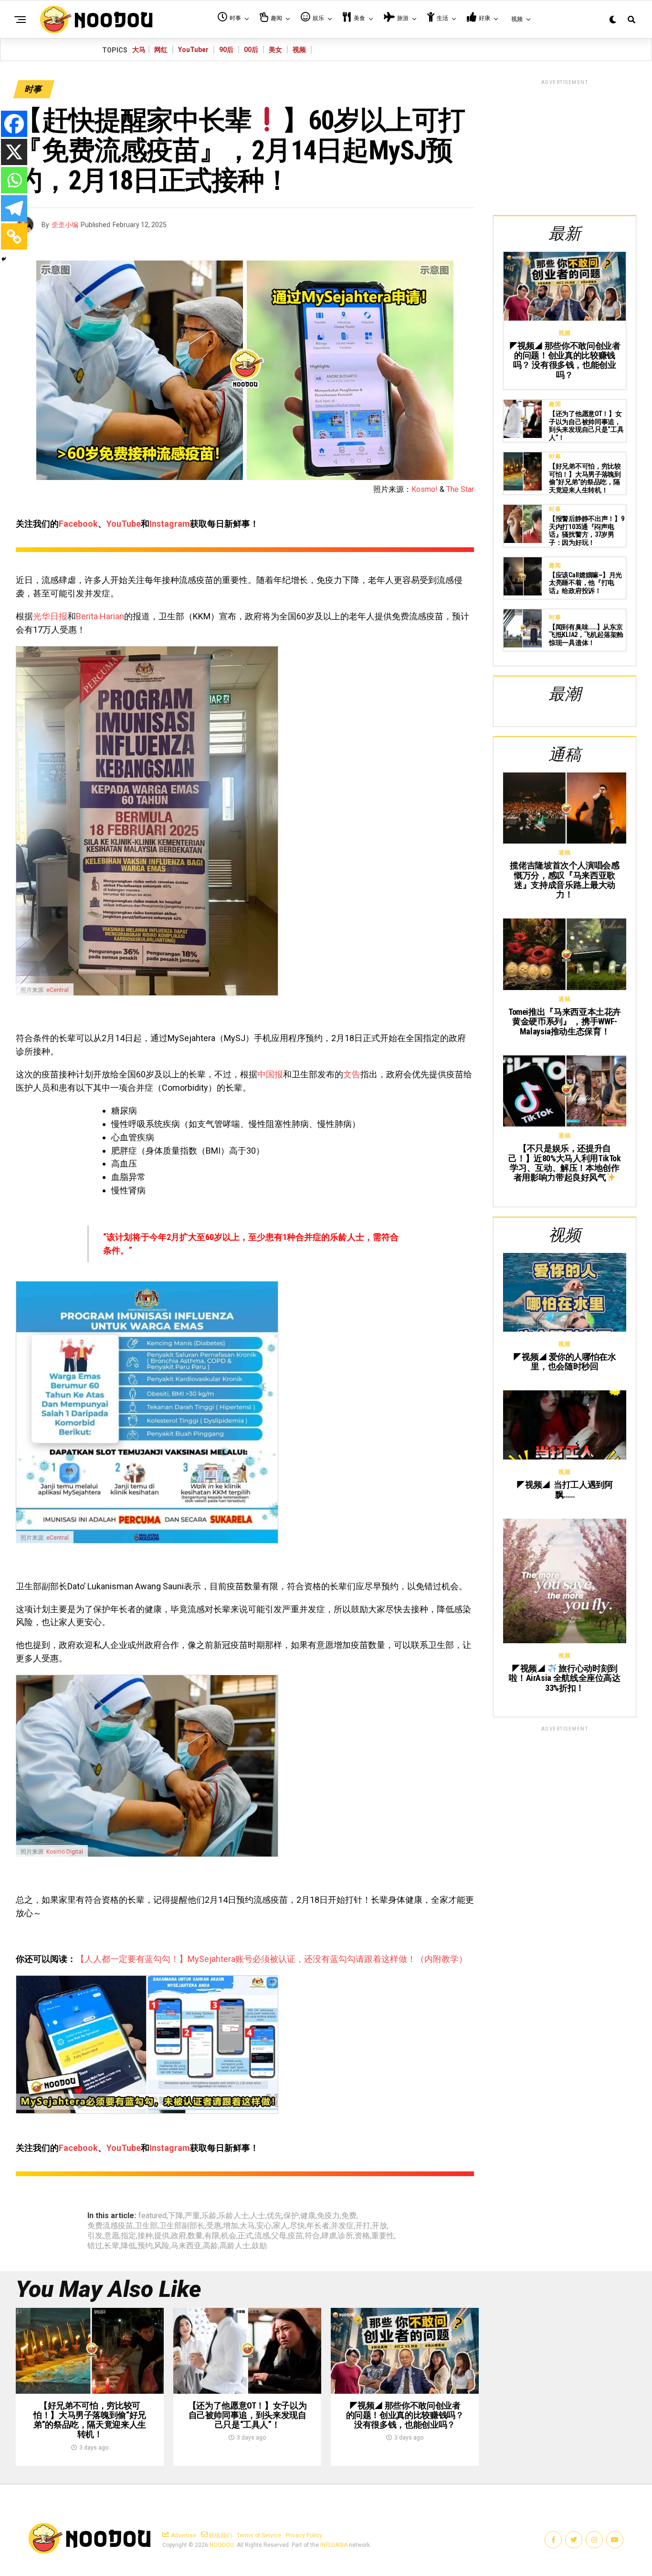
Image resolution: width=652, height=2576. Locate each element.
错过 (95, 2246)
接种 (145, 2236)
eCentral (58, 990)
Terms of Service (259, 2535)
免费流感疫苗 (110, 2226)
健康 (308, 2216)
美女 (275, 50)
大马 (139, 50)
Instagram (170, 524)
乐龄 (209, 2216)
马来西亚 (186, 2246)
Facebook (78, 524)
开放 (379, 2226)
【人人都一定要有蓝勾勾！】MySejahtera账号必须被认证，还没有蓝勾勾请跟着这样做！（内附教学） (272, 1959)
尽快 (297, 2226)
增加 (231, 2226)
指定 (128, 2236)
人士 (258, 2216)
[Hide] (4, 259)
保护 (291, 2216)
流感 (262, 2236)
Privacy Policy (304, 2535)
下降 (176, 2216)
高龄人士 (235, 2246)
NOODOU (222, 2545)
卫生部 (146, 2226)
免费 (349, 2216)
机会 (229, 2236)
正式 (245, 2236)
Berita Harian (100, 616)
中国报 (270, 1074)
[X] (14, 152)
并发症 (342, 2226)
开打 (363, 2226)
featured (152, 2216)
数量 (195, 2236)
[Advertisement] (565, 146)
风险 (162, 2246)
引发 (95, 2236)
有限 (212, 2236)
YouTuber (193, 50)
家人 (281, 2226)
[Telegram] (14, 208)
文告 (352, 1074)
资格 (362, 2236)
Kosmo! (425, 489)
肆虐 (329, 2236)
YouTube (124, 524)
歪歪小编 (65, 225)
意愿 (112, 2236)
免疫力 (328, 2216)
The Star (460, 489)
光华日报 (50, 616)
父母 (279, 2236)
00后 (251, 50)
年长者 (318, 2226)
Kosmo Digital (65, 1852)
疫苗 (295, 2236)
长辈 (112, 2246)
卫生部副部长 (182, 2226)
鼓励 (259, 2246)
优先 (274, 2216)
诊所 (346, 2236)
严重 (192, 2216)
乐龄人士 (233, 2216)
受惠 (214, 2226)
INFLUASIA (334, 2545)
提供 (162, 2236)
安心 (264, 2226)
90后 (226, 50)
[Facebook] (14, 124)
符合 (312, 2236)
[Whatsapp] (14, 180)
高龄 (210, 2246)
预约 (145, 2246)
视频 (299, 50)
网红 (161, 50)
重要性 (383, 2236)
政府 (179, 2236)
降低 (128, 2246)
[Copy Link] (14, 236)
